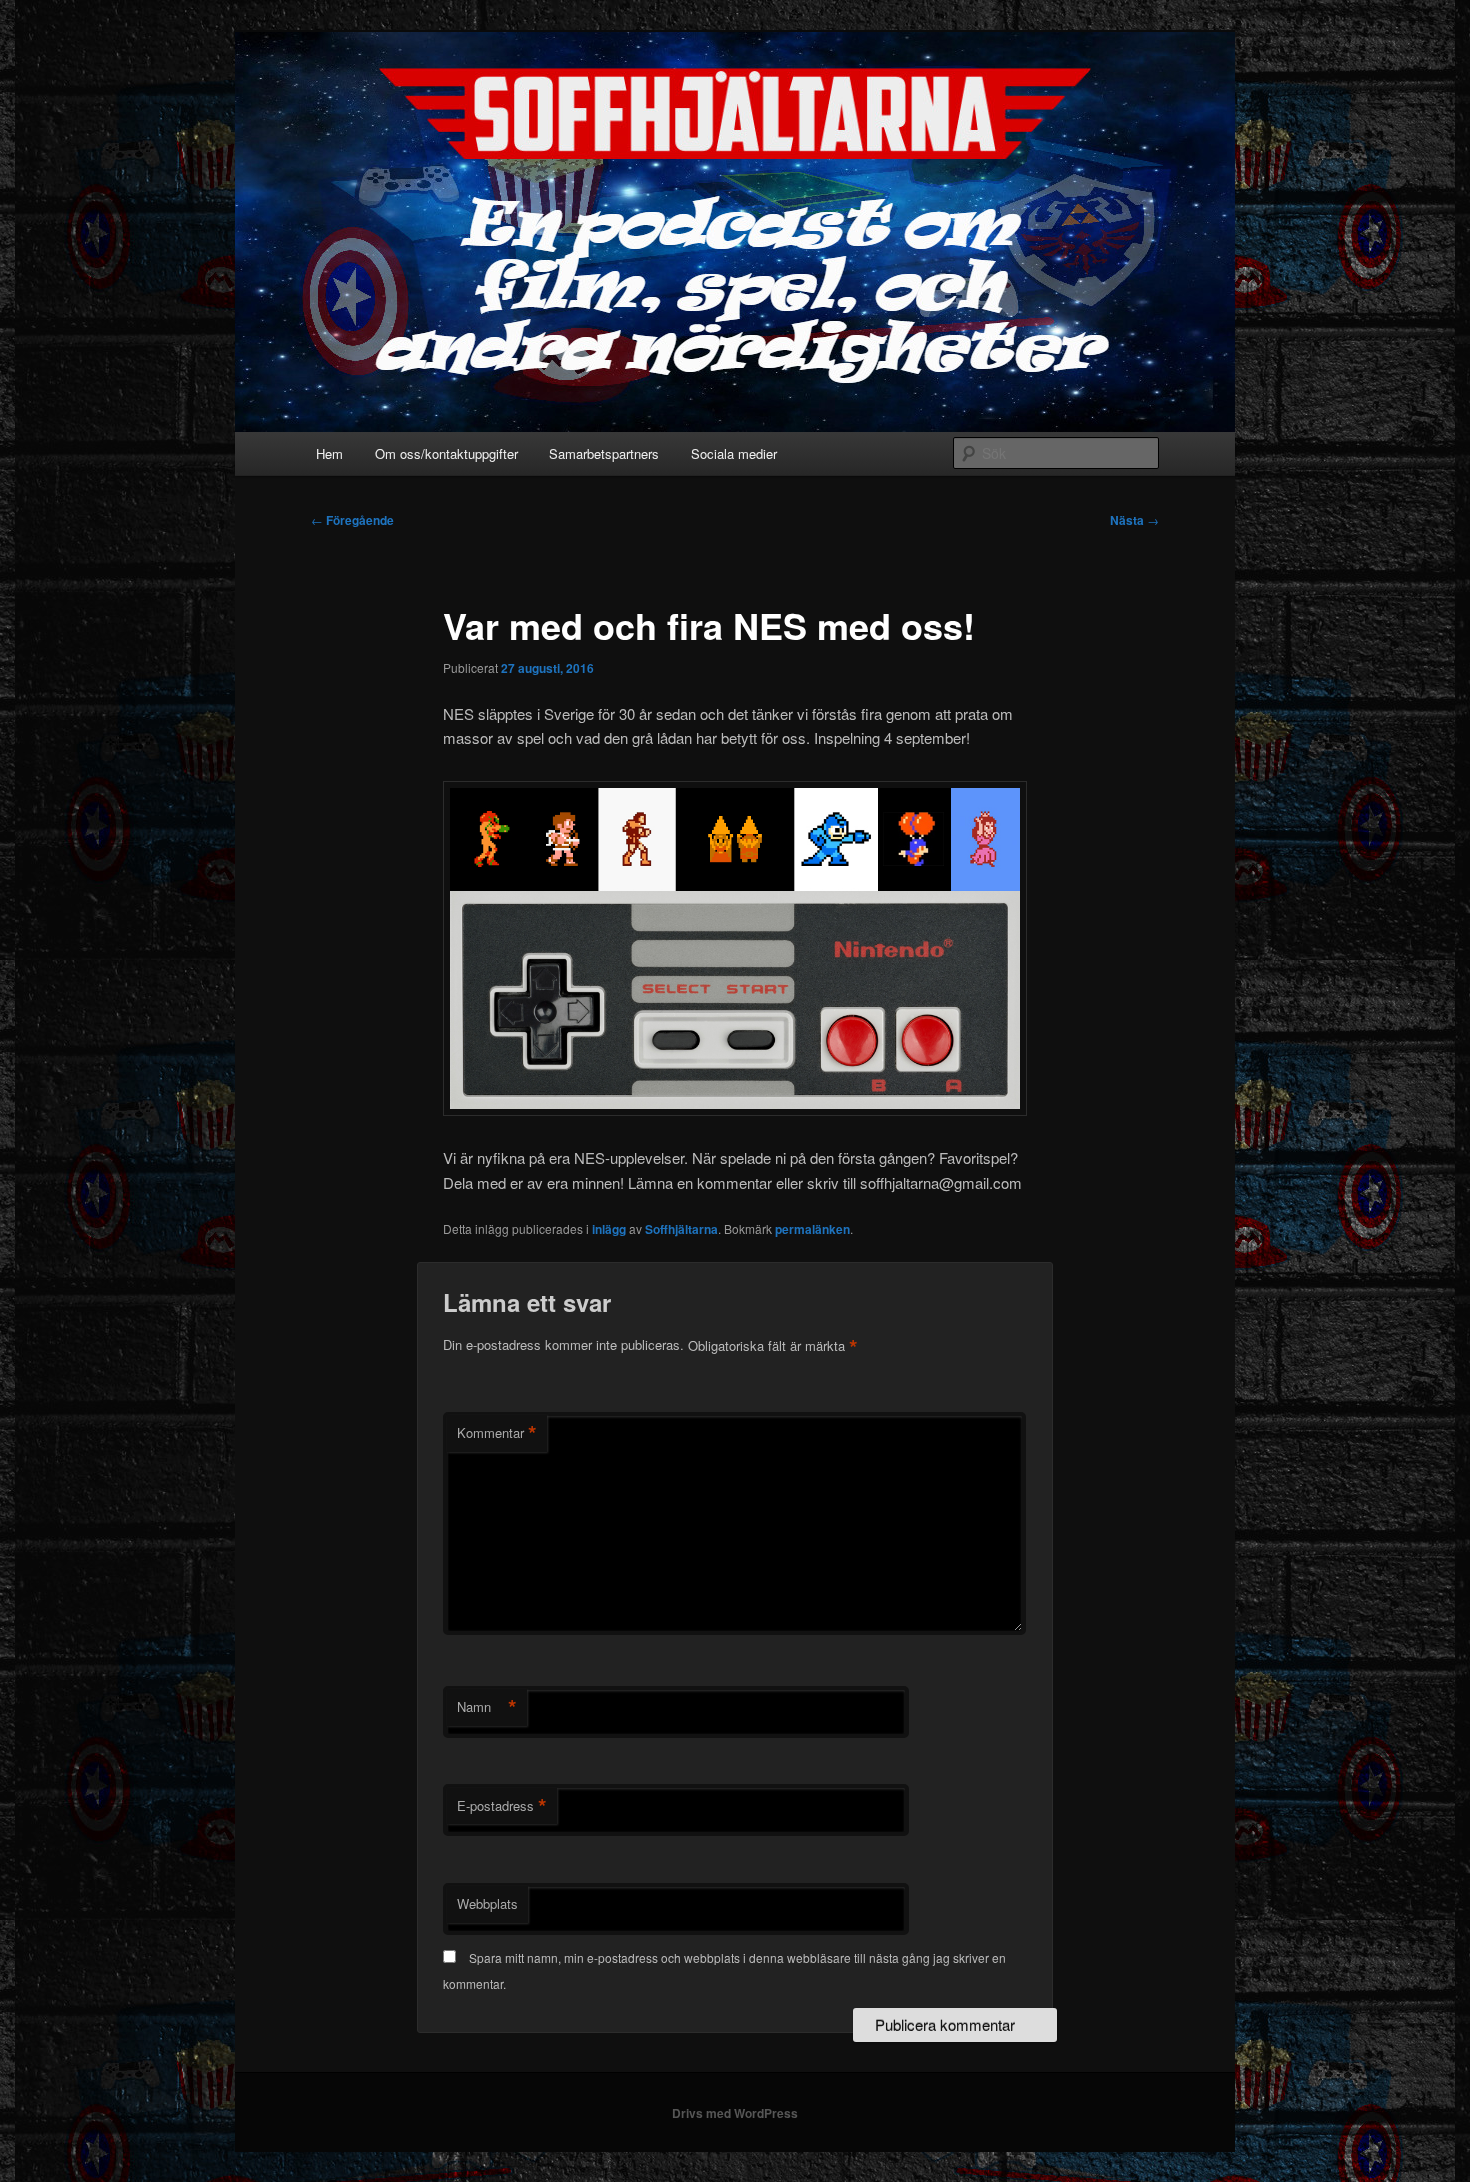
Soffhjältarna (681, 1229)
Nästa (1134, 520)
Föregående (352, 520)
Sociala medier (734, 453)
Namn (487, 1707)
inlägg (609, 1229)
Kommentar (497, 1433)
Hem (329, 453)
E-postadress (502, 1806)
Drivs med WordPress (735, 2113)
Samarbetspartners (604, 453)
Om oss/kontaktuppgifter (446, 453)
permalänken (812, 1229)
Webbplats (487, 1903)
